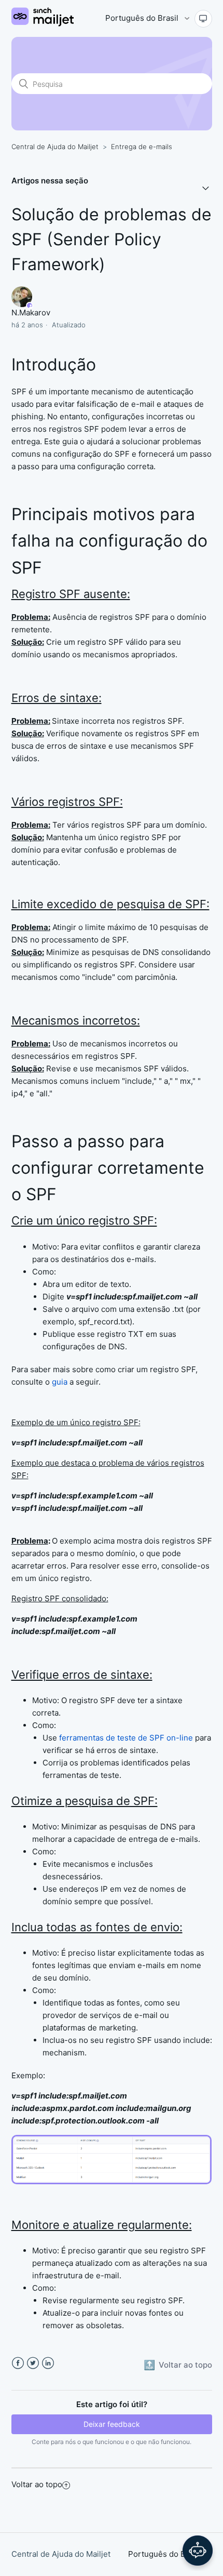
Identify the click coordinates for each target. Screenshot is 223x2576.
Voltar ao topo (37, 2484)
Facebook (18, 2363)
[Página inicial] (43, 24)
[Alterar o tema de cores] (203, 19)
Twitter (33, 2363)
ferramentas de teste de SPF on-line (126, 1738)
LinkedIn (48, 2363)
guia (60, 1382)
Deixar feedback (112, 2424)
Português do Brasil (143, 18)
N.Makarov (31, 313)
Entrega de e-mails (142, 147)
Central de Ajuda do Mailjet (55, 147)
